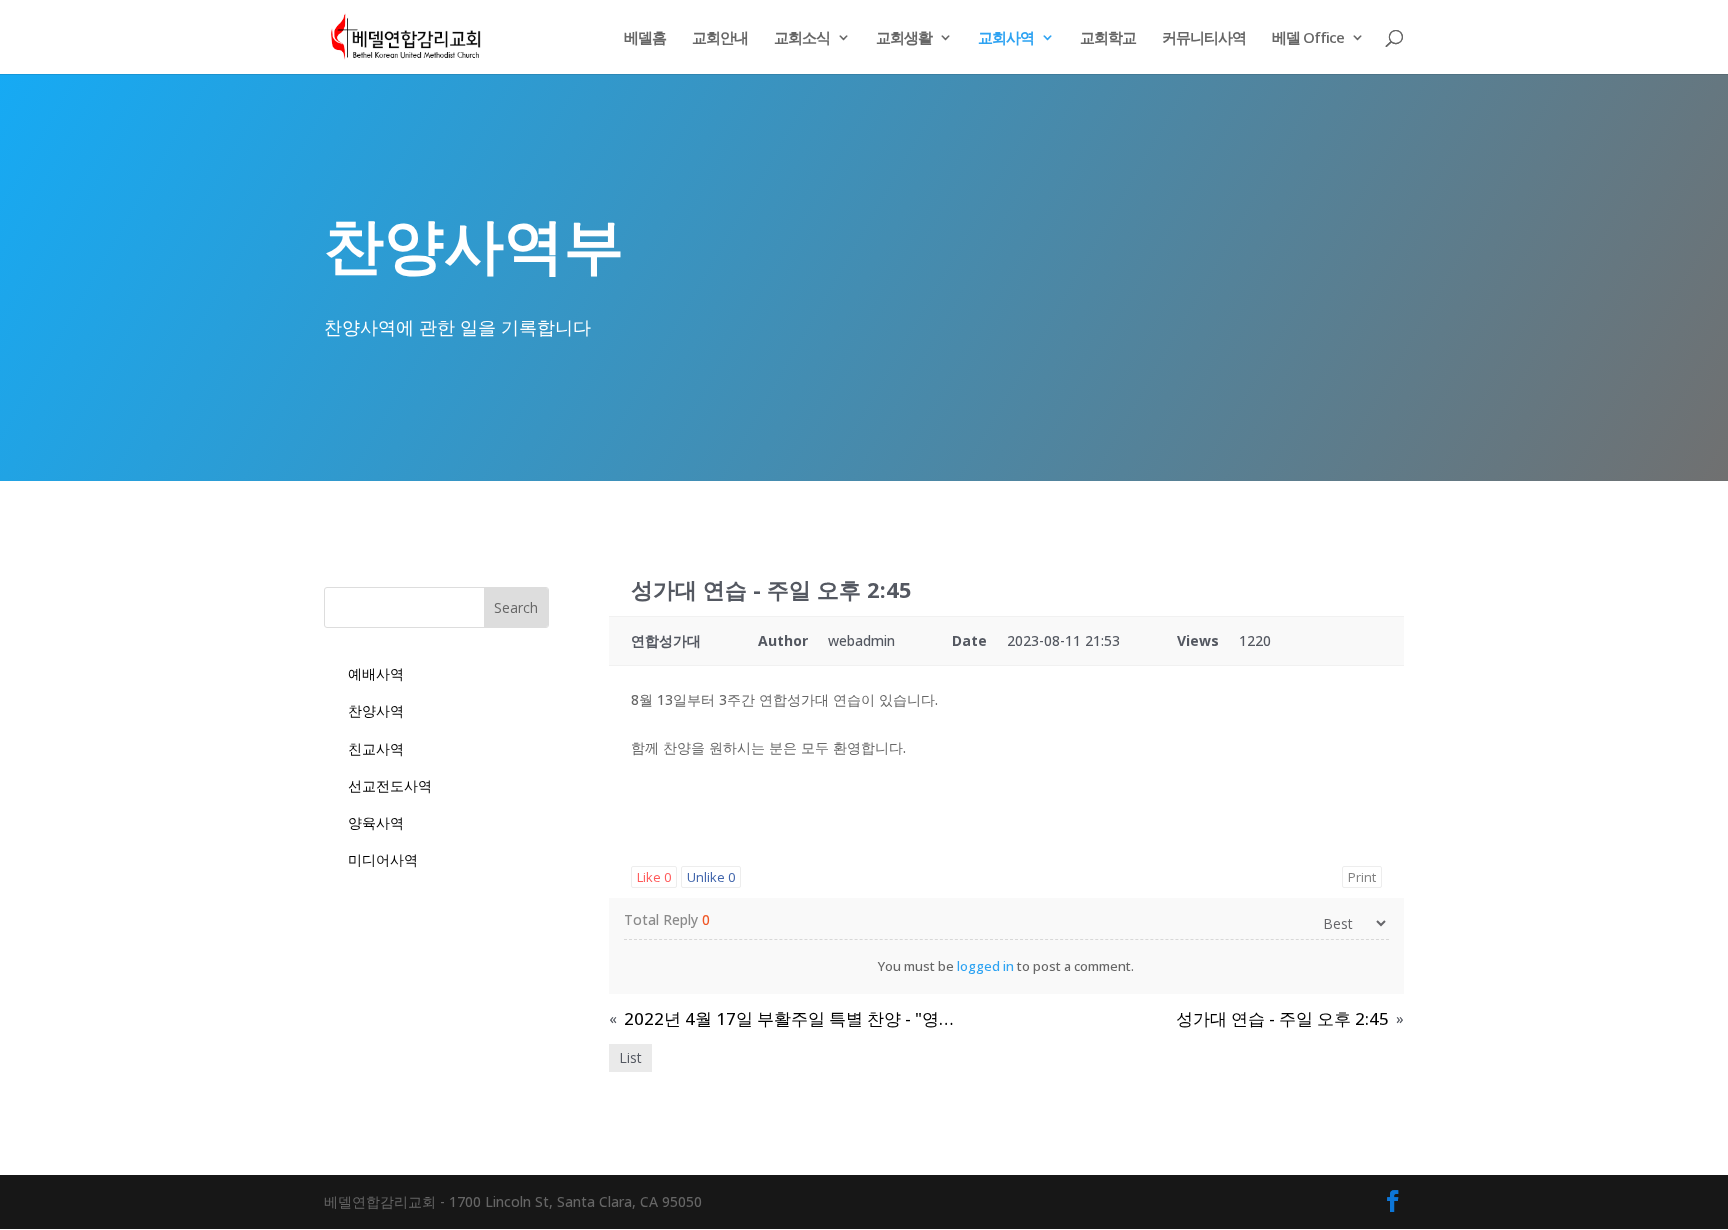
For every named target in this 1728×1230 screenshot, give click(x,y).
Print (1362, 877)
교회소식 (802, 38)
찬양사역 (376, 710)
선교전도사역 (390, 785)
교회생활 (904, 38)
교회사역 (1006, 38)
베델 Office (1308, 38)
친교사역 (376, 748)
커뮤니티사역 (1204, 38)
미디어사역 (383, 859)
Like (654, 877)
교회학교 (1108, 38)
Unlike (711, 877)
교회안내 (720, 38)
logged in (985, 966)
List (630, 1057)
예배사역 (376, 673)
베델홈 (645, 38)
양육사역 (376, 822)
